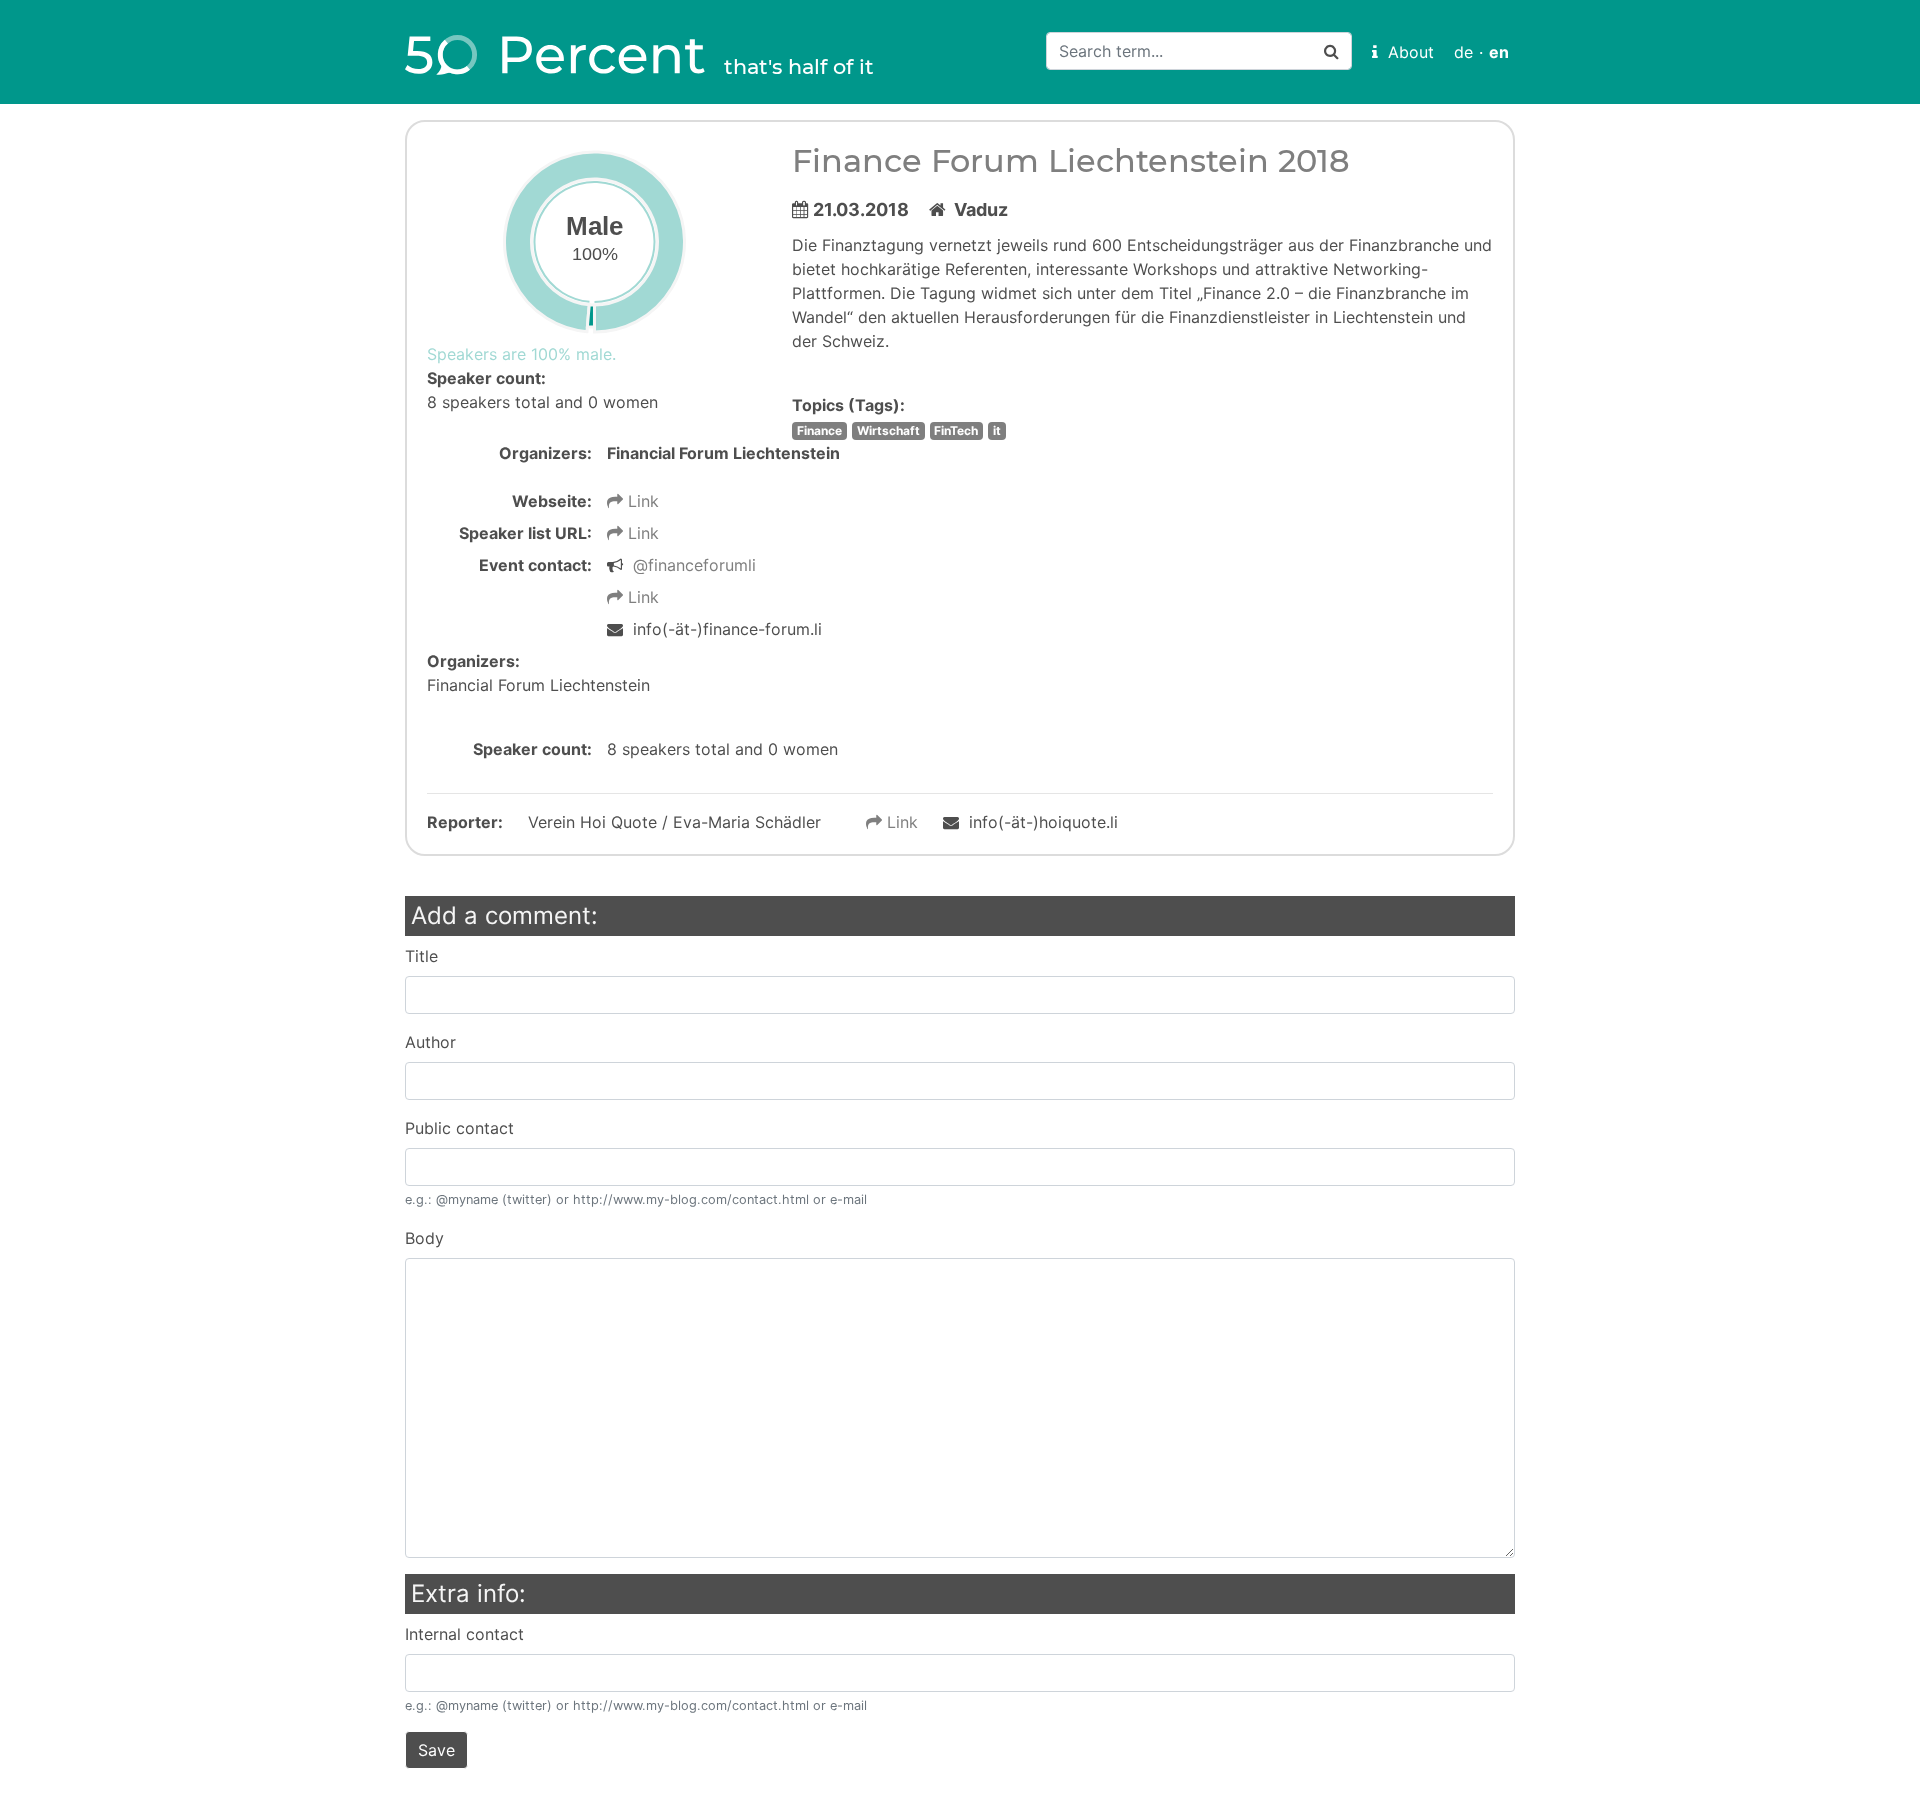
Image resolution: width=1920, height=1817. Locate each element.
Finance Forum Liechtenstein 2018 (1071, 160)
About (1406, 52)
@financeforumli (694, 565)
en (1499, 52)
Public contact (459, 1128)
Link (641, 501)
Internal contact (464, 1634)
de (1463, 52)
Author (430, 1042)
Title (421, 956)
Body (424, 1238)
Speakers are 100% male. (521, 354)
